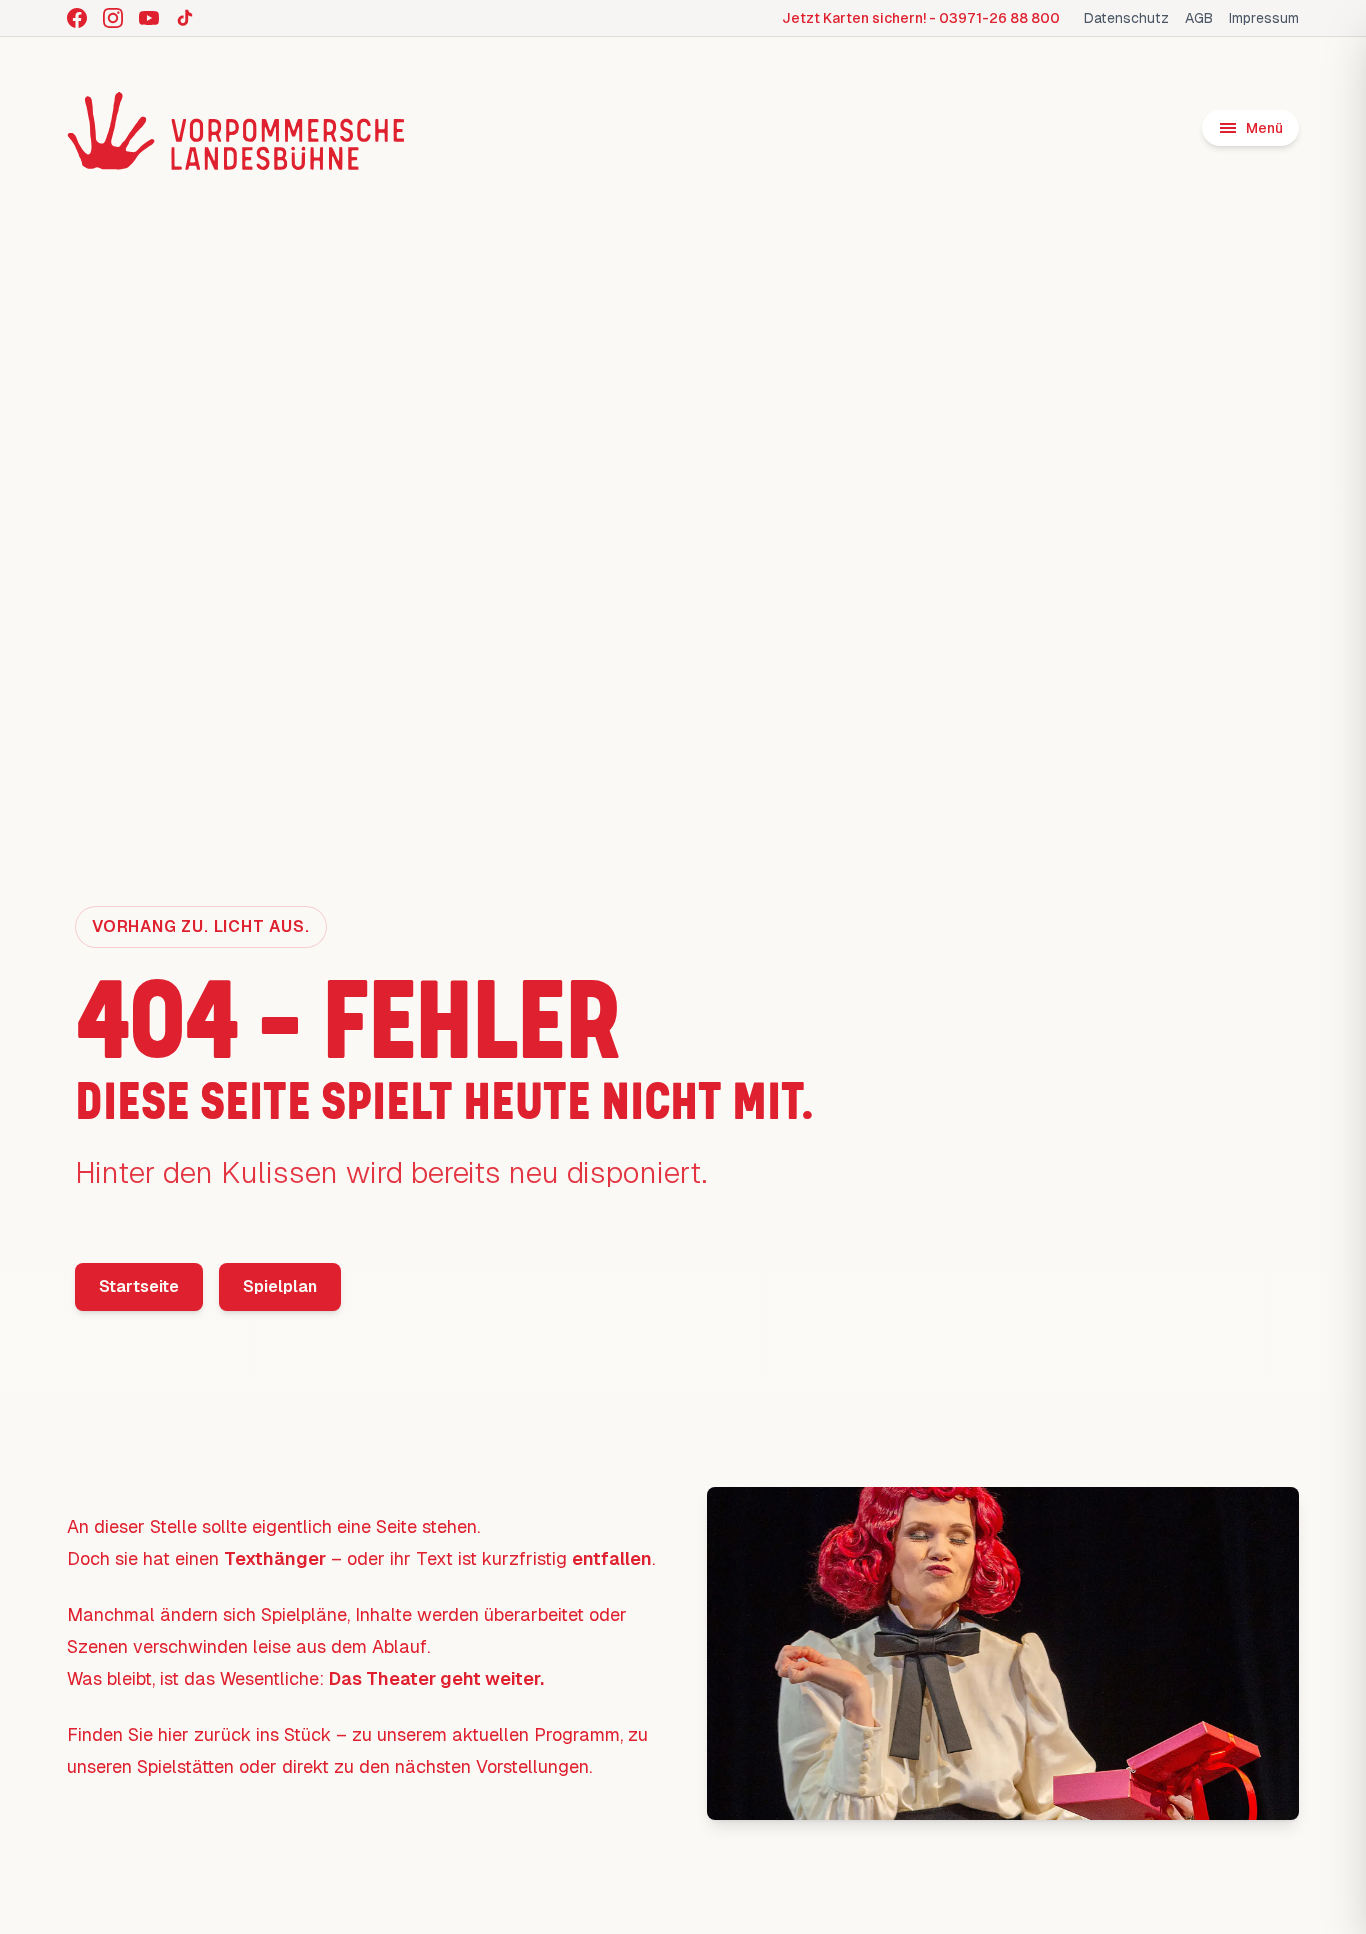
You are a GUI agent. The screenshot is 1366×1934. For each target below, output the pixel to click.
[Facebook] (77, 18)
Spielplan (280, 1286)
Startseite (139, 1286)
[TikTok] (185, 18)
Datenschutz (1126, 18)
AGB (1199, 18)
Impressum (1264, 18)
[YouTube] (149, 18)
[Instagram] (113, 18)
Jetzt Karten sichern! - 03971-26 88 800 (921, 18)
